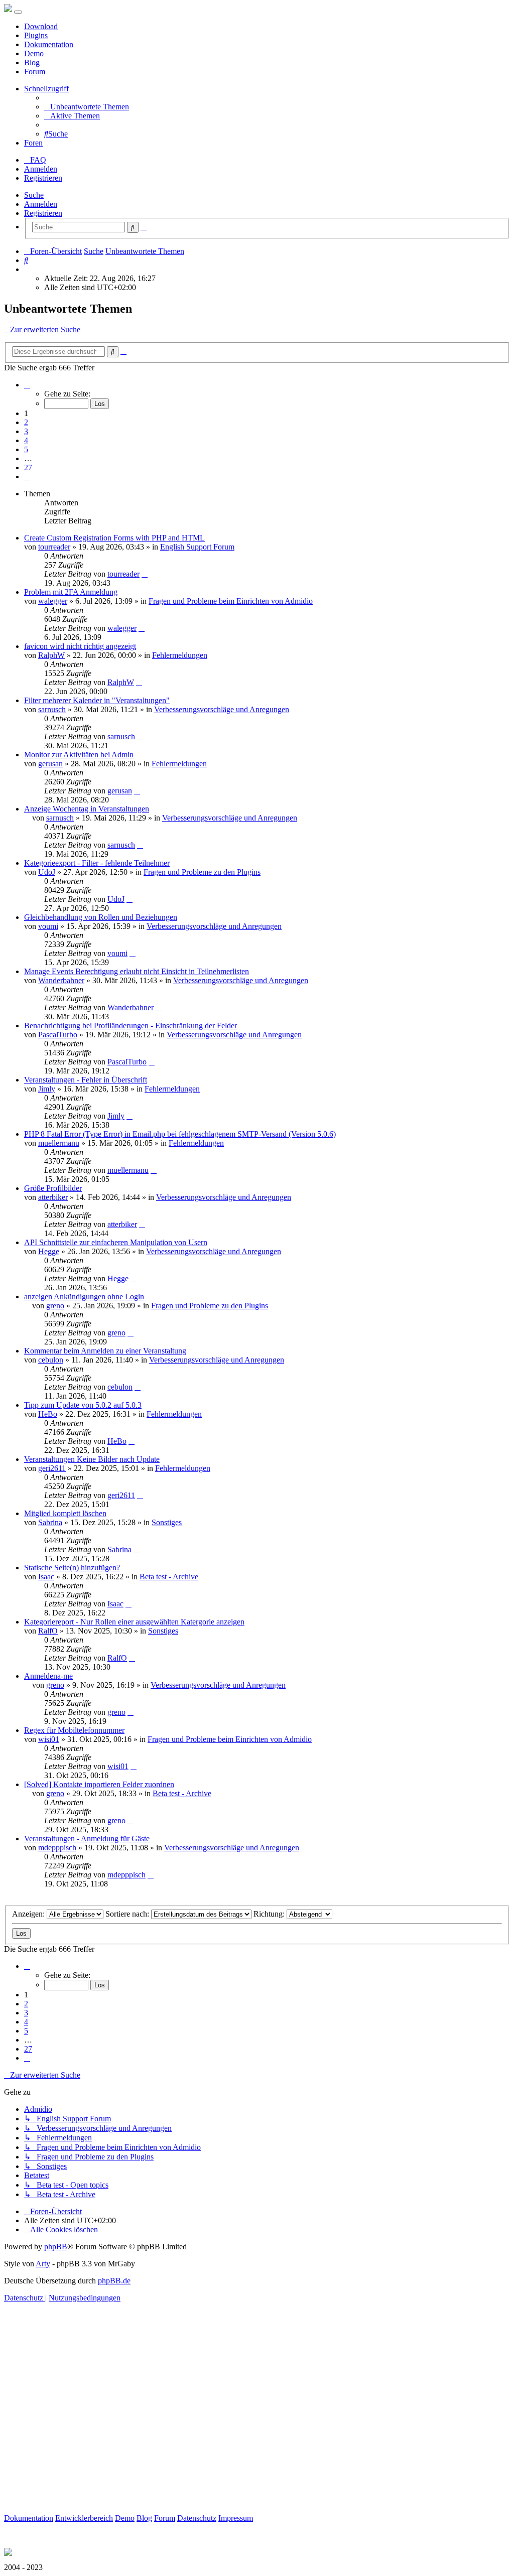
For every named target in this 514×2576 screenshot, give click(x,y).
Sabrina (50, 1522)
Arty (43, 2264)
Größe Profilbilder (53, 1188)
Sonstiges (167, 1522)
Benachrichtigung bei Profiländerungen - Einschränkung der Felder (131, 1026)
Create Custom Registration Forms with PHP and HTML (114, 538)
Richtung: (270, 1914)
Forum (35, 72)
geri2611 (52, 1468)
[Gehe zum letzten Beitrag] (145, 574)
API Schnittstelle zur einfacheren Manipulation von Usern (116, 1242)
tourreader (54, 547)
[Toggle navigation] (18, 12)
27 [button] (28, 467)
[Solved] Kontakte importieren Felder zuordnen (99, 1784)
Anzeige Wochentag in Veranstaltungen (87, 809)
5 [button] (26, 449)
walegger (53, 601)
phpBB (56, 2247)
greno (55, 1306)
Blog (32, 62)
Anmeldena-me (48, 1676)
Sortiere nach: (128, 1914)
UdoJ (47, 872)
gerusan (50, 764)
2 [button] (26, 422)
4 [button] (26, 440)
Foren (33, 143)
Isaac (46, 1577)
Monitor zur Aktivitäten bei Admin (79, 755)
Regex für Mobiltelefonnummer (74, 1730)
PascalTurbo (58, 1035)
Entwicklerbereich (84, 2518)
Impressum (236, 2518)
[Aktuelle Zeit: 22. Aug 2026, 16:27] (27, 269)
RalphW (51, 655)
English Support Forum (197, 547)
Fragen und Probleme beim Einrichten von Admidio (231, 601)
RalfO (48, 1631)
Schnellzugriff (46, 89)
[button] (27, 385)
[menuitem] (87, 107)
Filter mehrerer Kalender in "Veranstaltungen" (97, 700)
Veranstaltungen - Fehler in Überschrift (86, 1080)
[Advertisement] (257, 2419)
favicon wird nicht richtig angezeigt (80, 646)
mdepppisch (57, 1848)
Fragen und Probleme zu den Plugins (202, 872)
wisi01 (49, 1739)
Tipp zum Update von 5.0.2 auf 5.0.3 (83, 1405)
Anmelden (41, 204)
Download (41, 26)
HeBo (48, 1414)
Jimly (47, 1089)
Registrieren (43, 213)
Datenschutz (197, 2518)
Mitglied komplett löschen (65, 1513)
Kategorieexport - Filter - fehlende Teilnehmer (97, 863)
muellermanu (59, 1143)
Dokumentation (49, 44)
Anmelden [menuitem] (41, 169)
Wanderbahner (61, 980)
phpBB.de (114, 2281)
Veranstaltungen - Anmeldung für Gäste (87, 1839)
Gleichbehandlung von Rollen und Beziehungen (101, 917)
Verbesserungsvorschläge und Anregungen (222, 709)
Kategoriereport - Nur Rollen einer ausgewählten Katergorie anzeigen (134, 1622)
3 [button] (26, 431)
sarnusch (52, 709)
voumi (48, 926)
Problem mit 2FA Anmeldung (71, 592)
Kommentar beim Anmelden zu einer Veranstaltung (105, 1351)
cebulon (51, 1360)
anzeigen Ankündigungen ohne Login (84, 1297)
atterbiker (53, 1197)
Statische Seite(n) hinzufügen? (72, 1568)
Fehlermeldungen (180, 655)
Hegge (49, 1251)
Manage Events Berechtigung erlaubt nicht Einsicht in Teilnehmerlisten (137, 971)
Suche (34, 195)
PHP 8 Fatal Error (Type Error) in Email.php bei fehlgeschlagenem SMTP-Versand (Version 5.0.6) (180, 1134)
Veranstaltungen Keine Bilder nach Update (92, 1459)
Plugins (36, 35)
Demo (34, 53)
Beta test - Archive (169, 1577)
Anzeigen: (29, 1914)
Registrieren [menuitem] (43, 178)
